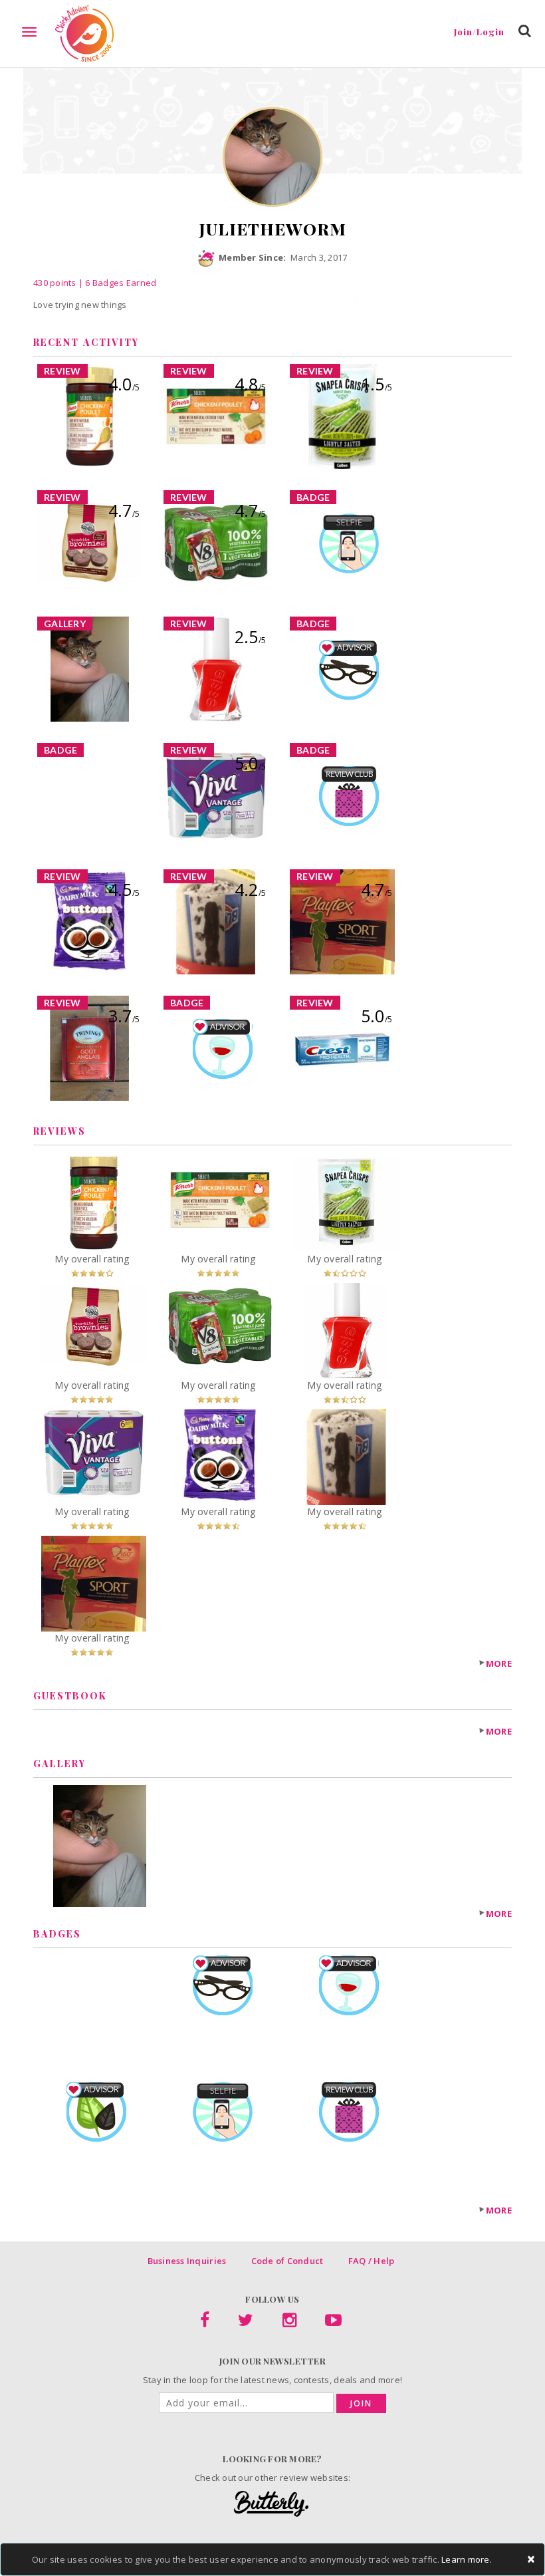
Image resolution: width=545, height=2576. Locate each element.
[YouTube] (333, 2323)
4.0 (124, 384)
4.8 (250, 384)
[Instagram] (289, 2323)
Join (361, 2403)
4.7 (124, 510)
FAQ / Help (372, 2261)
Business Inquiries (187, 2261)
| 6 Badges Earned (117, 283)
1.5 (377, 384)
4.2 (250, 889)
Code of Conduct (287, 2261)
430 (55, 283)
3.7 (124, 1016)
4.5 (124, 889)
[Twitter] (246, 2323)
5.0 (250, 763)
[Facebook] (205, 2323)
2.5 (250, 637)
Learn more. (467, 2559)
